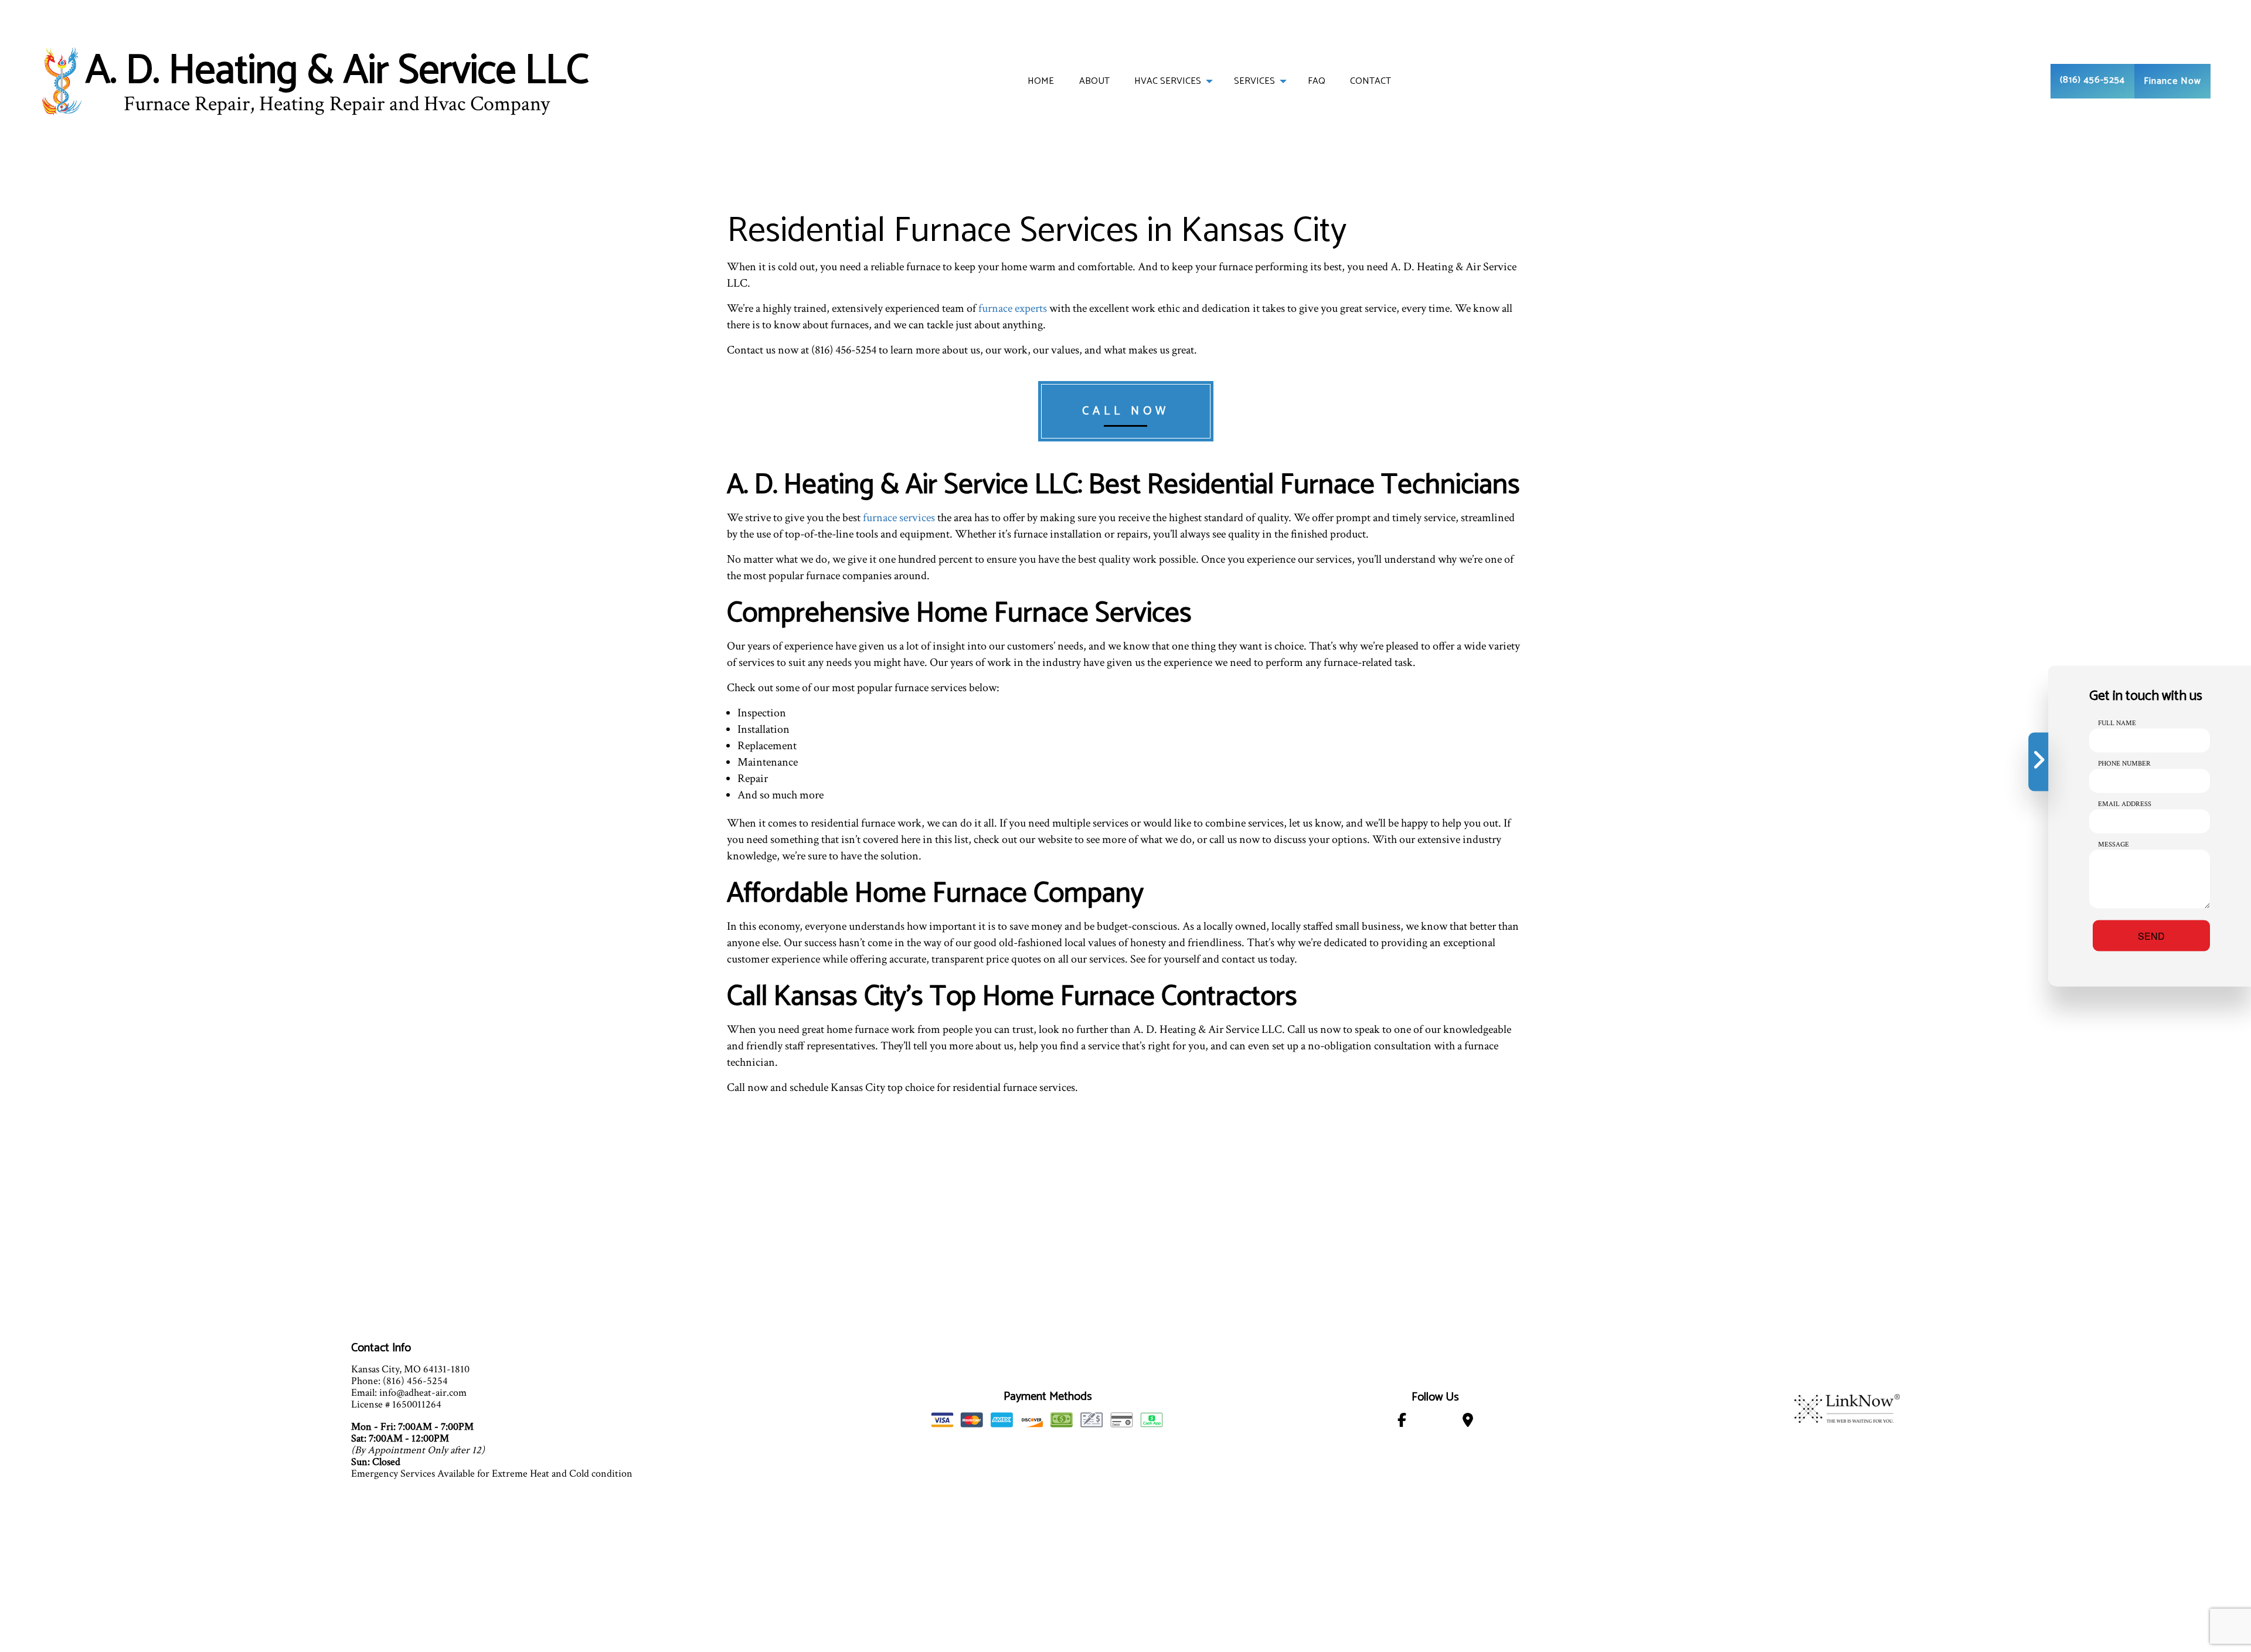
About (1094, 81)
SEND (2151, 936)
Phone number (2124, 764)
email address (2125, 804)
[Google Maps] (1468, 1422)
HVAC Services (1168, 81)
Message (2114, 844)
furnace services (899, 518)
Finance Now (2172, 81)
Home (1041, 81)
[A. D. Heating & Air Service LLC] (62, 81)
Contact (1371, 81)
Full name (2117, 723)
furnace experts (1013, 308)
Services (1254, 81)
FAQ (1317, 81)
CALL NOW (1126, 411)
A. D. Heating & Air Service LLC (337, 72)
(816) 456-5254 (2092, 80)
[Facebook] (1402, 1422)
